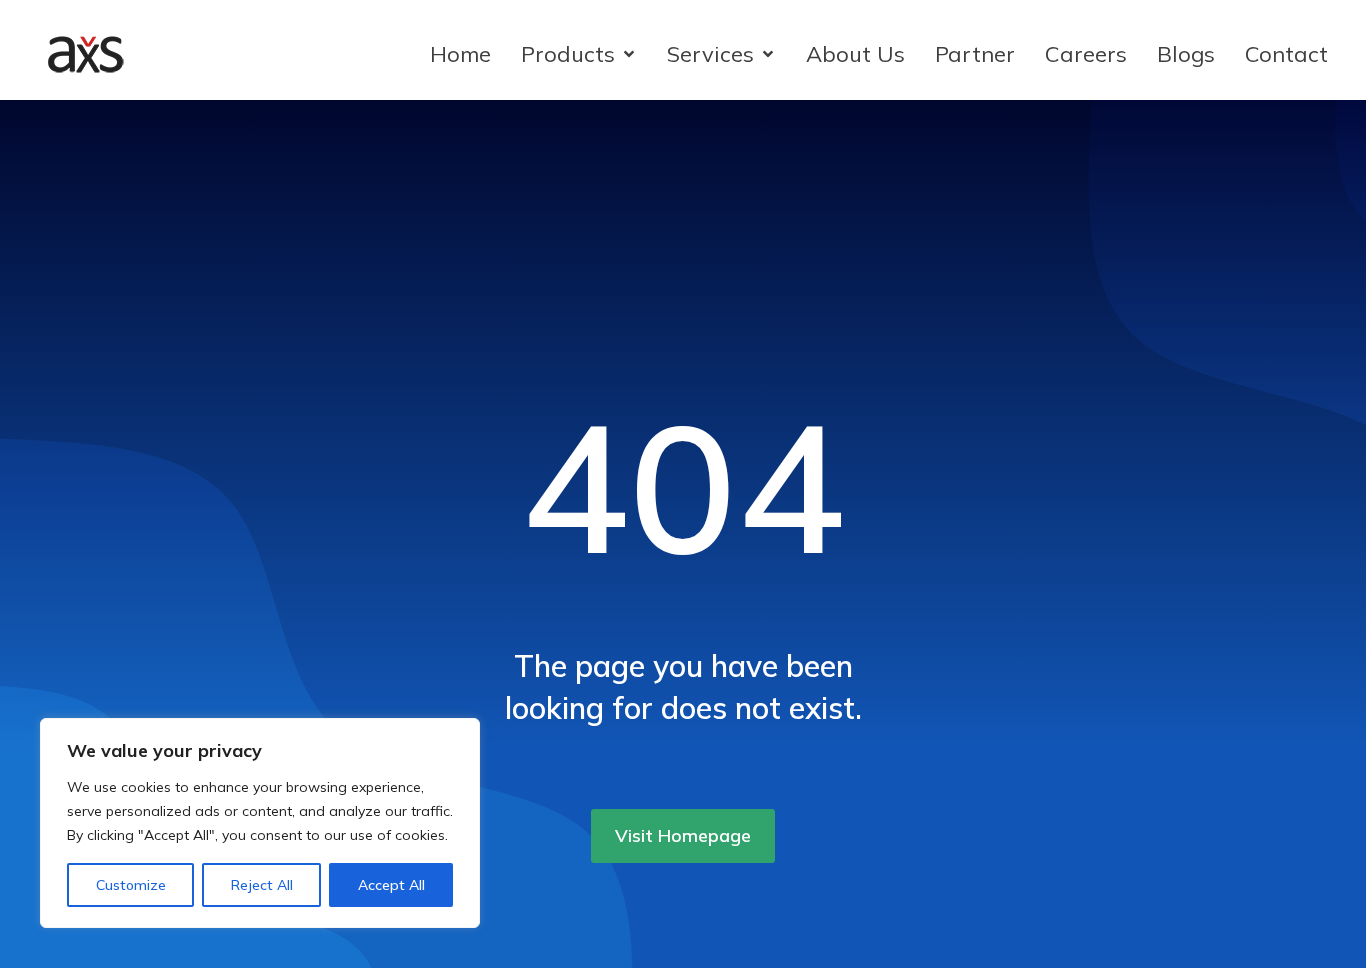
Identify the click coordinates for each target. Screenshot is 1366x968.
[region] (260, 823)
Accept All (391, 885)
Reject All (262, 885)
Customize (131, 885)
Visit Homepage (683, 835)
